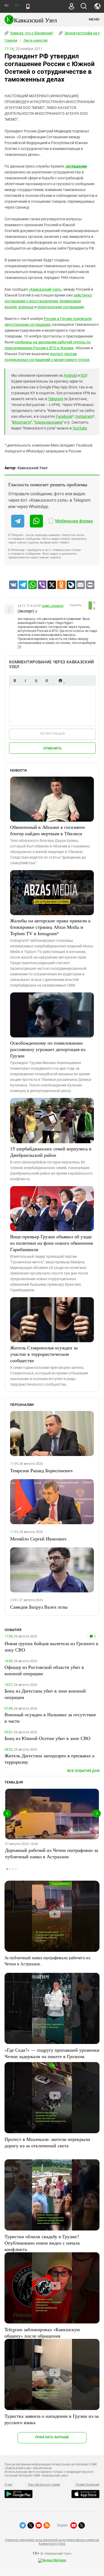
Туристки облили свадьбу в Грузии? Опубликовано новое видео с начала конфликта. (42, 2243)
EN (17, 5)
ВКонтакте (22, 422)
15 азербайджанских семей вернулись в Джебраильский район (51, 1152)
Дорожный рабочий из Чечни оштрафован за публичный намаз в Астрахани (52, 1853)
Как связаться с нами (44, 2485)
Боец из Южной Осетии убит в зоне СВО (47, 1738)
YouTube (80, 428)
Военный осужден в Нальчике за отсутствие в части (50, 1718)
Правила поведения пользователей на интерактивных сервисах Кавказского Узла (52, 2542)
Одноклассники (49, 422)
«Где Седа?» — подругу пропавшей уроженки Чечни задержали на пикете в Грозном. (52, 2053)
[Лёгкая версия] (28, 6)
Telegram (56, 399)
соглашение (76, 166)
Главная (11, 40)
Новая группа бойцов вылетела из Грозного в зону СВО (51, 1646)
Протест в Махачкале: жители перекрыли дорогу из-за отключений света (47, 2142)
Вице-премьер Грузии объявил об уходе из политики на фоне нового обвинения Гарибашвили (51, 1243)
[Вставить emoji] (60, 681)
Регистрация (52, 734)
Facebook (64, 416)
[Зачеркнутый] (47, 681)
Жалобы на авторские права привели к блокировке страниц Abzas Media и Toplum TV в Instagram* (50, 927)
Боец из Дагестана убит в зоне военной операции (45, 1694)
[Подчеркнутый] (36, 681)
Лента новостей (35, 40)
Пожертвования (87, 2485)
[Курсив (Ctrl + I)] (25, 681)
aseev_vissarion (53, 606)
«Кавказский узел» (45, 289)
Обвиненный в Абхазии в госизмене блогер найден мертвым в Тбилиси (48, 830)
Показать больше (52, 2437)
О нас (9, 2485)
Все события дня (83, 1771)
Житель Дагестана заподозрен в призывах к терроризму (50, 1759)
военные (26, 307)
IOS (83, 375)
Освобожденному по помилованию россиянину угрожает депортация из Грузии (48, 1049)
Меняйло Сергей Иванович (38, 1539)
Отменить (53, 748)
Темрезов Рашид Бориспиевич (41, 1470)
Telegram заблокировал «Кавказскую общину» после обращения (42, 2332)
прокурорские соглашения (61, 307)
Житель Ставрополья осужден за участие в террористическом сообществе (44, 1354)
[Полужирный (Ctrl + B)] (15, 681)
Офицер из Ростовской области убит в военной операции (44, 1670)
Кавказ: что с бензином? (31, 33)
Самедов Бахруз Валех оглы (39, 1607)
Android (70, 375)
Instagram (84, 416)
